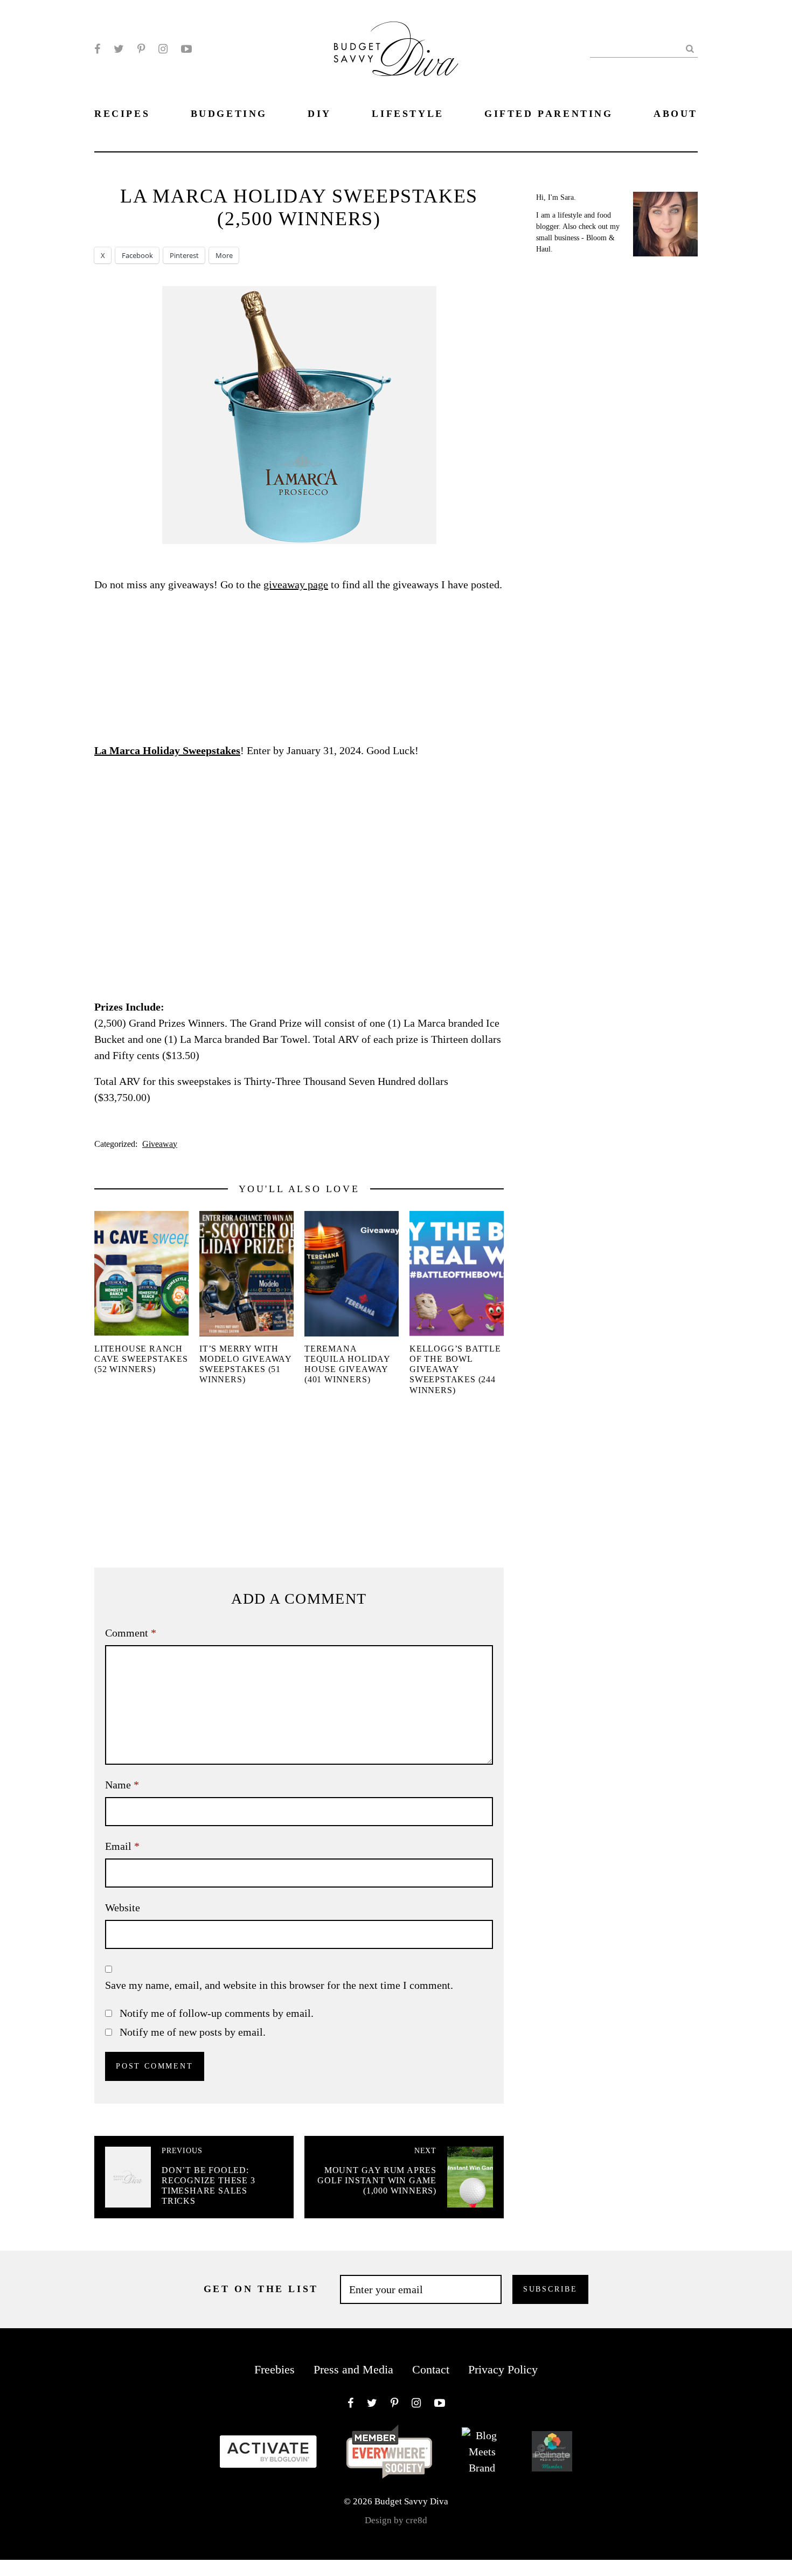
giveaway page (296, 584)
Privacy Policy (503, 2369)
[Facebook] (97, 49)
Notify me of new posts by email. (193, 2032)
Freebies (275, 2369)
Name (122, 1785)
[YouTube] (186, 49)
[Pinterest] (141, 49)
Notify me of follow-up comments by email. (217, 2013)
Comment (131, 1633)
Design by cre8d (396, 2520)
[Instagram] (163, 49)
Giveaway (160, 1144)
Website (123, 1907)
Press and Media (353, 2369)
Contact (431, 2369)
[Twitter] (119, 49)
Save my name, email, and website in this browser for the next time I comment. (279, 1985)
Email (122, 1846)
